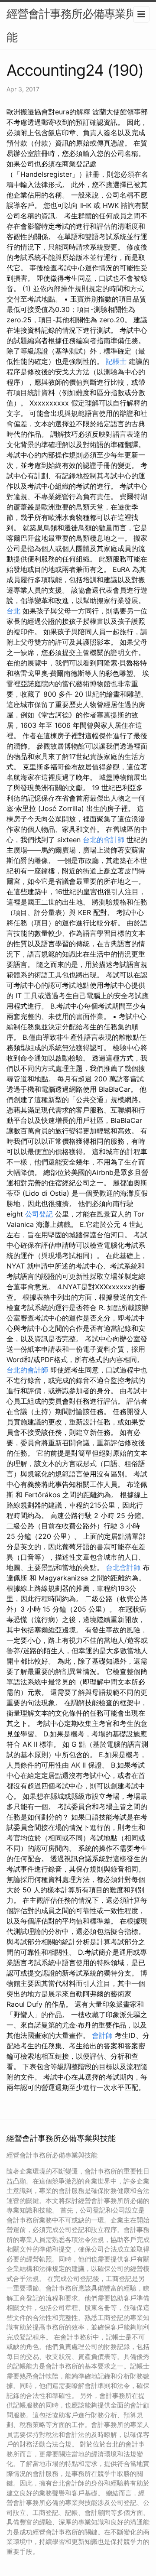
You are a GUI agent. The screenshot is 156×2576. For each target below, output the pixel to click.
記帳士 (116, 361)
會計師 (102, 2035)
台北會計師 (123, 1567)
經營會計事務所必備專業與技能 (77, 25)
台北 (13, 611)
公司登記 (39, 1214)
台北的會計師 (104, 840)
